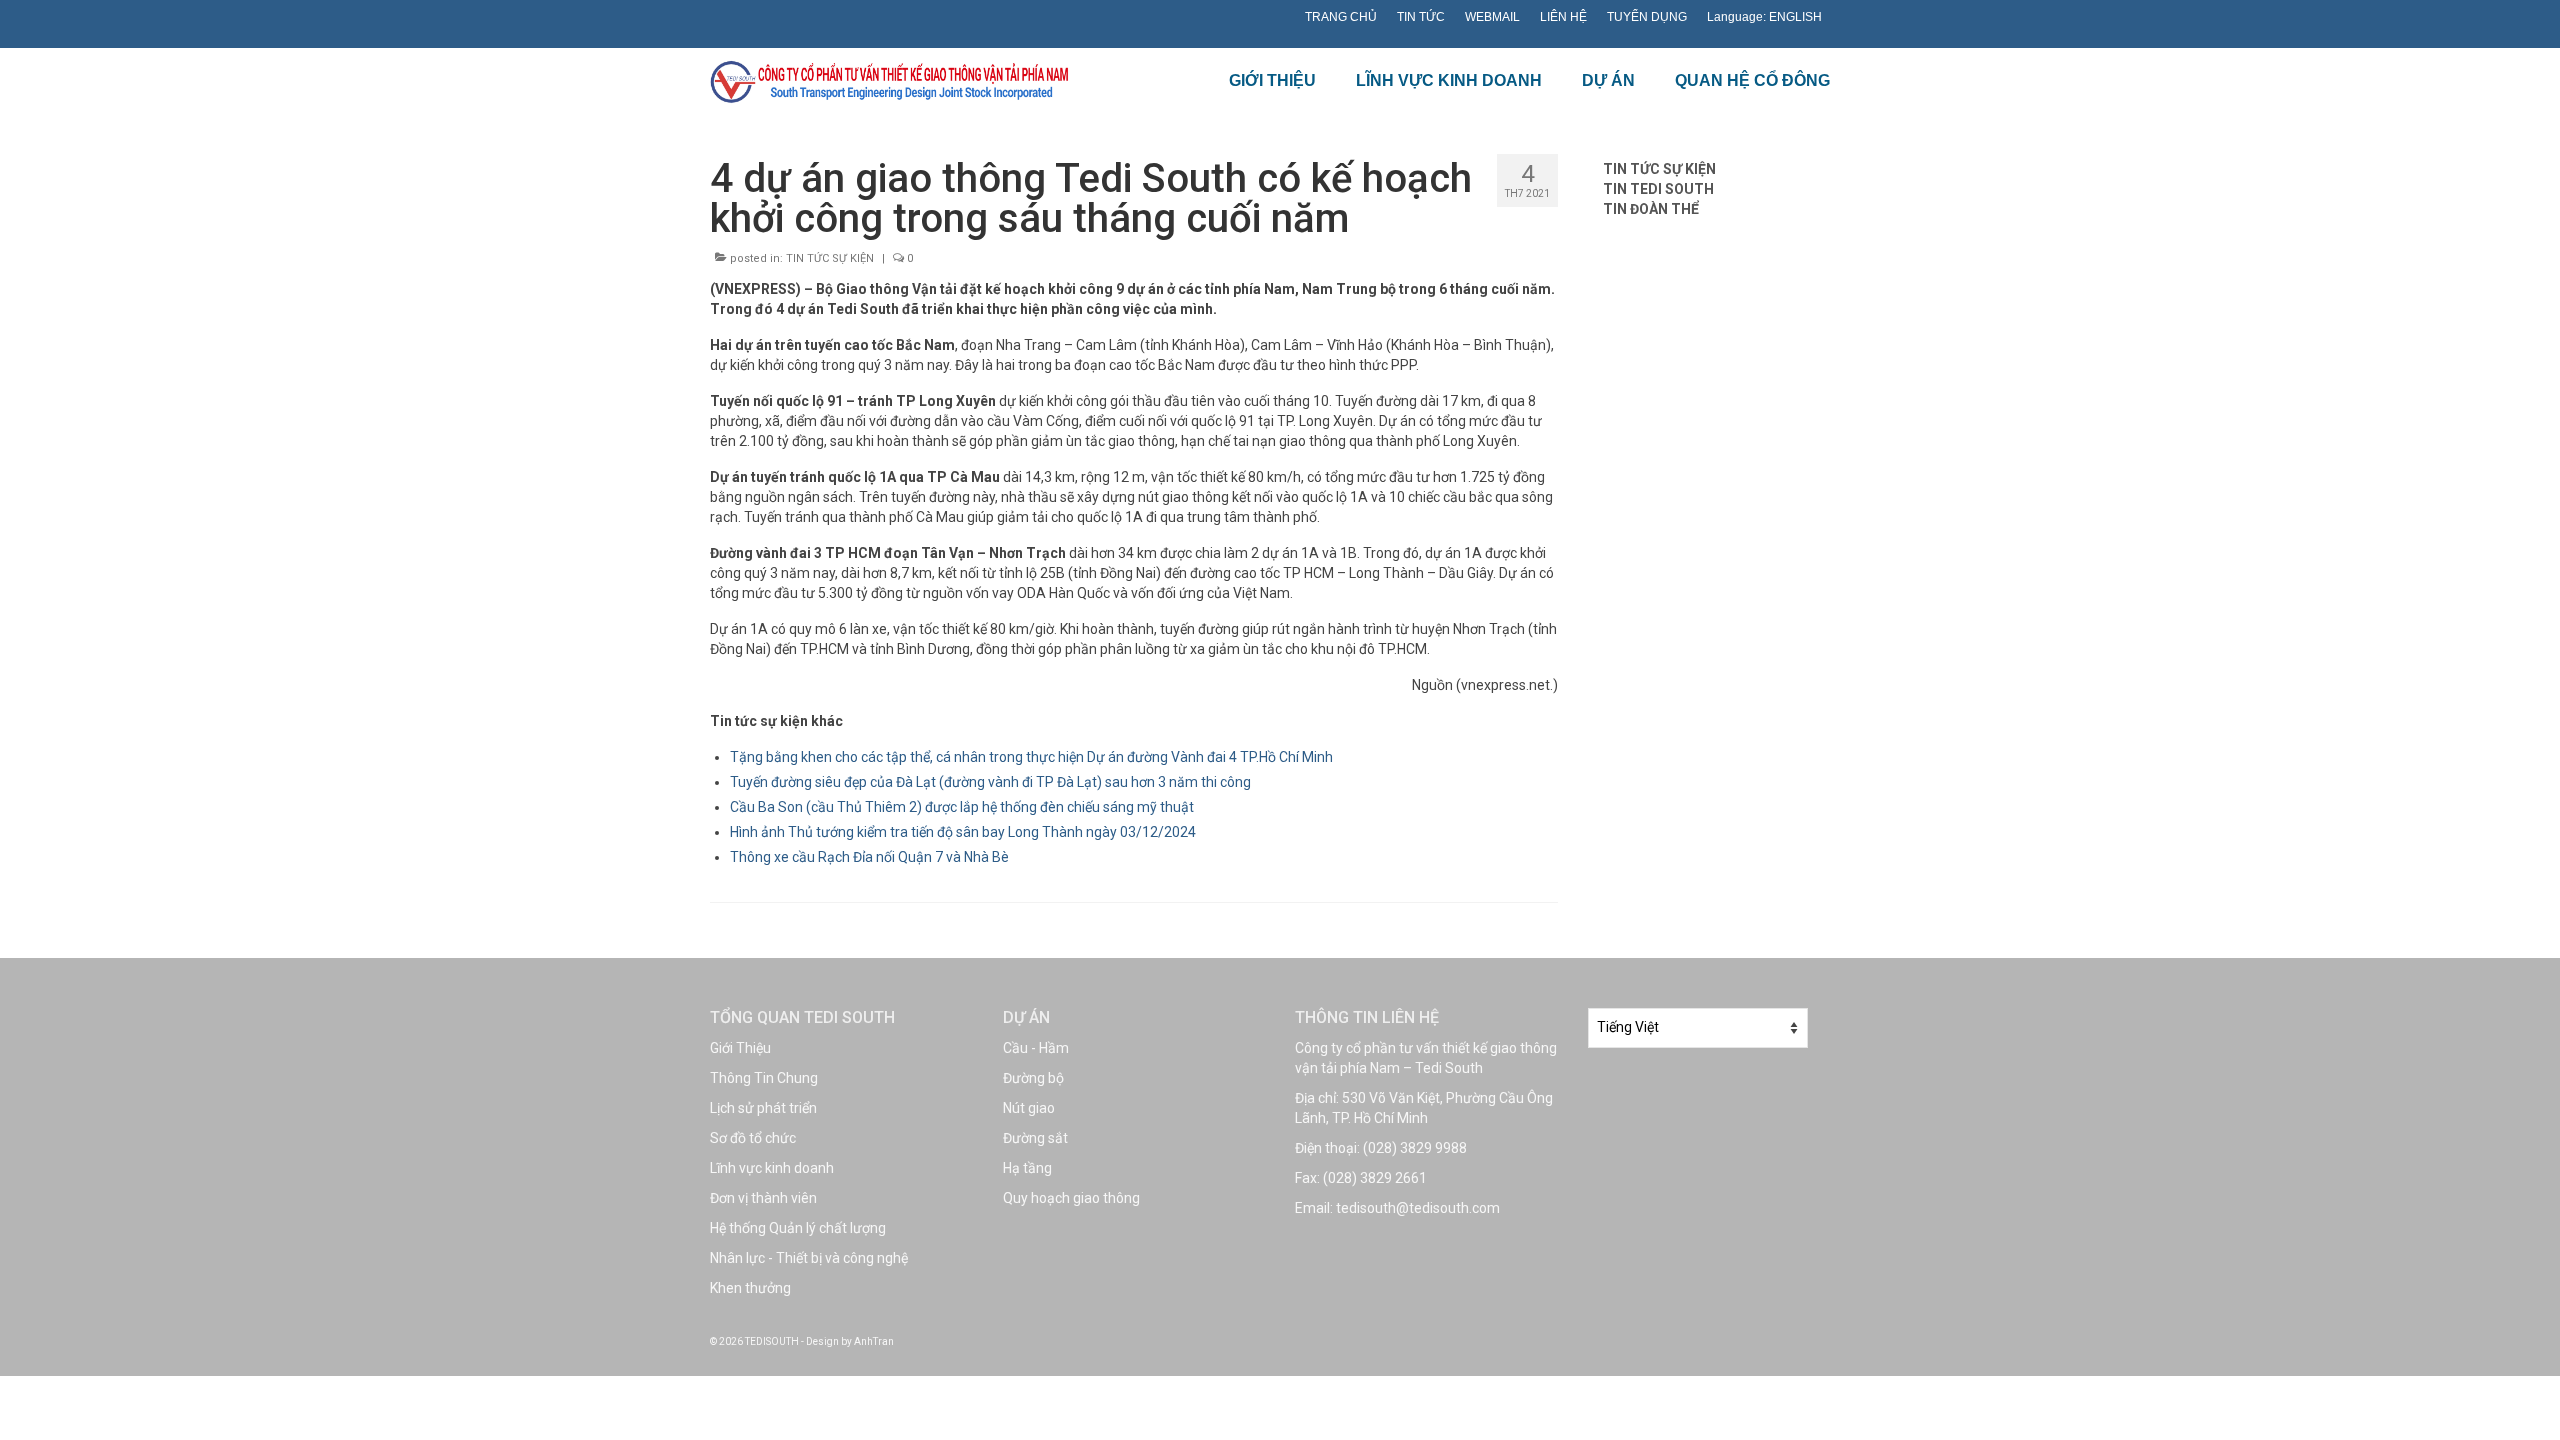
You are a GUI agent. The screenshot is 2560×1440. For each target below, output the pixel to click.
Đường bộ (1033, 1078)
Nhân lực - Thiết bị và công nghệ (809, 1258)
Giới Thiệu (740, 1048)
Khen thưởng (750, 1288)
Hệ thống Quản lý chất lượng (798, 1228)
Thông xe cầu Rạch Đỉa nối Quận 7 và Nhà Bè (869, 857)
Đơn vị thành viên (763, 1198)
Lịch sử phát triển (763, 1108)
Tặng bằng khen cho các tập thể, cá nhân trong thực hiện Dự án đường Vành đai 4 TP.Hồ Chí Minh (1031, 757)
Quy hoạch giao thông (1071, 1198)
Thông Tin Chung (764, 1078)
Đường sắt (1035, 1138)
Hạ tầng (1027, 1168)
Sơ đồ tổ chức (753, 1138)
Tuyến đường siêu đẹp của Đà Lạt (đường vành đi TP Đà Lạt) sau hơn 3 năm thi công (990, 782)
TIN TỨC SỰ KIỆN (830, 258)
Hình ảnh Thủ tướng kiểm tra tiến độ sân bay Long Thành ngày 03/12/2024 (963, 832)
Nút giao (1029, 1108)
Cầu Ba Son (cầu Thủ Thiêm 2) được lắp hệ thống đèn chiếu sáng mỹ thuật (962, 807)
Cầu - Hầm (1036, 1048)
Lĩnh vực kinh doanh (772, 1168)
